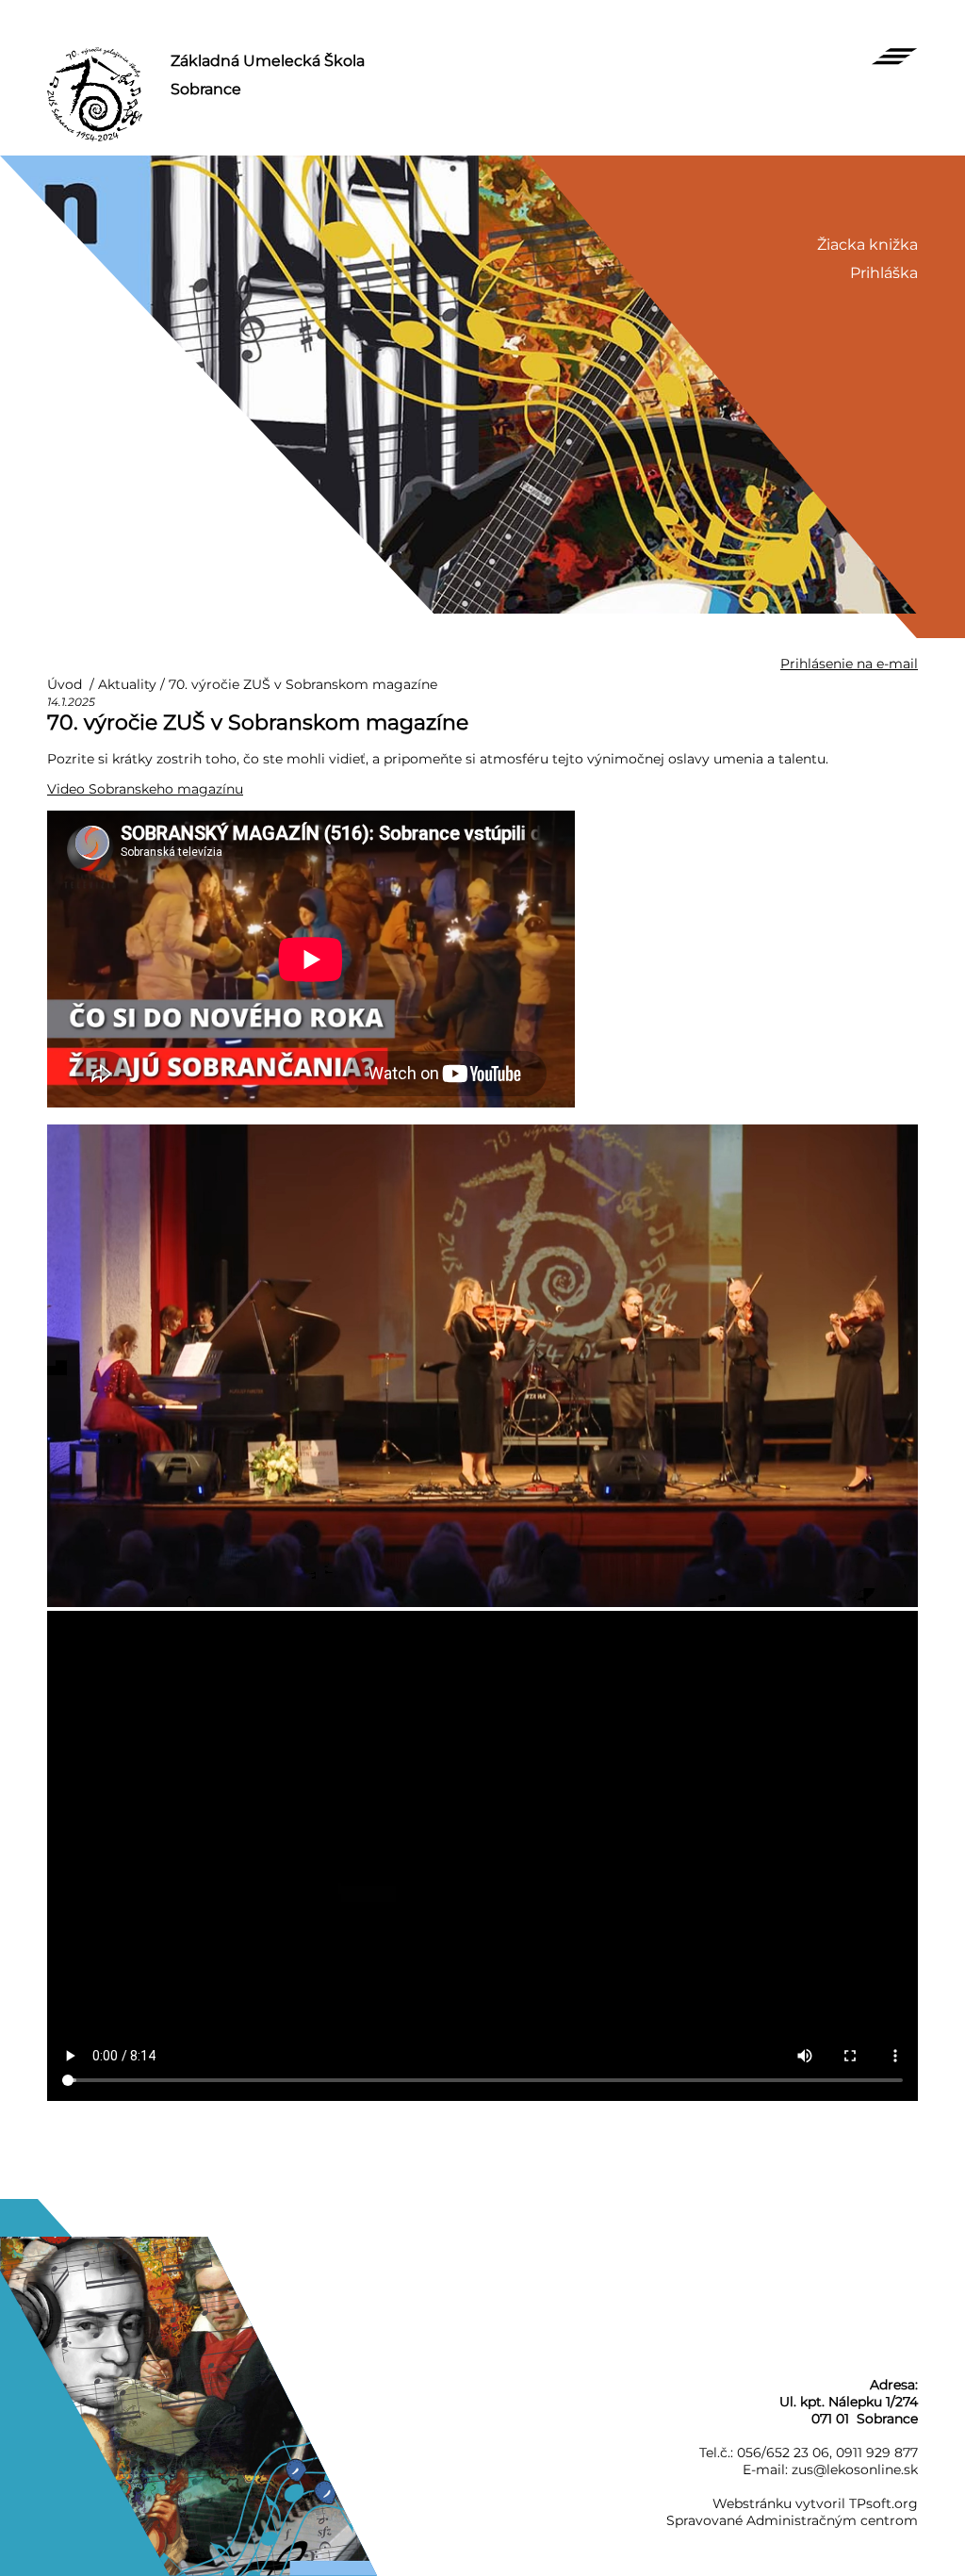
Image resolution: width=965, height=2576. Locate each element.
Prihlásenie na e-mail (849, 664)
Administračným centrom (832, 2520)
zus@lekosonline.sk (855, 2469)
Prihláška (884, 273)
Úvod (65, 684)
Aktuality (127, 684)
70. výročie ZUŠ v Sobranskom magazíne (303, 684)
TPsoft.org (883, 2503)
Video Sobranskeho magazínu (145, 789)
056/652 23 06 (783, 2453)
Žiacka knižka (867, 245)
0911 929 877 (877, 2453)
